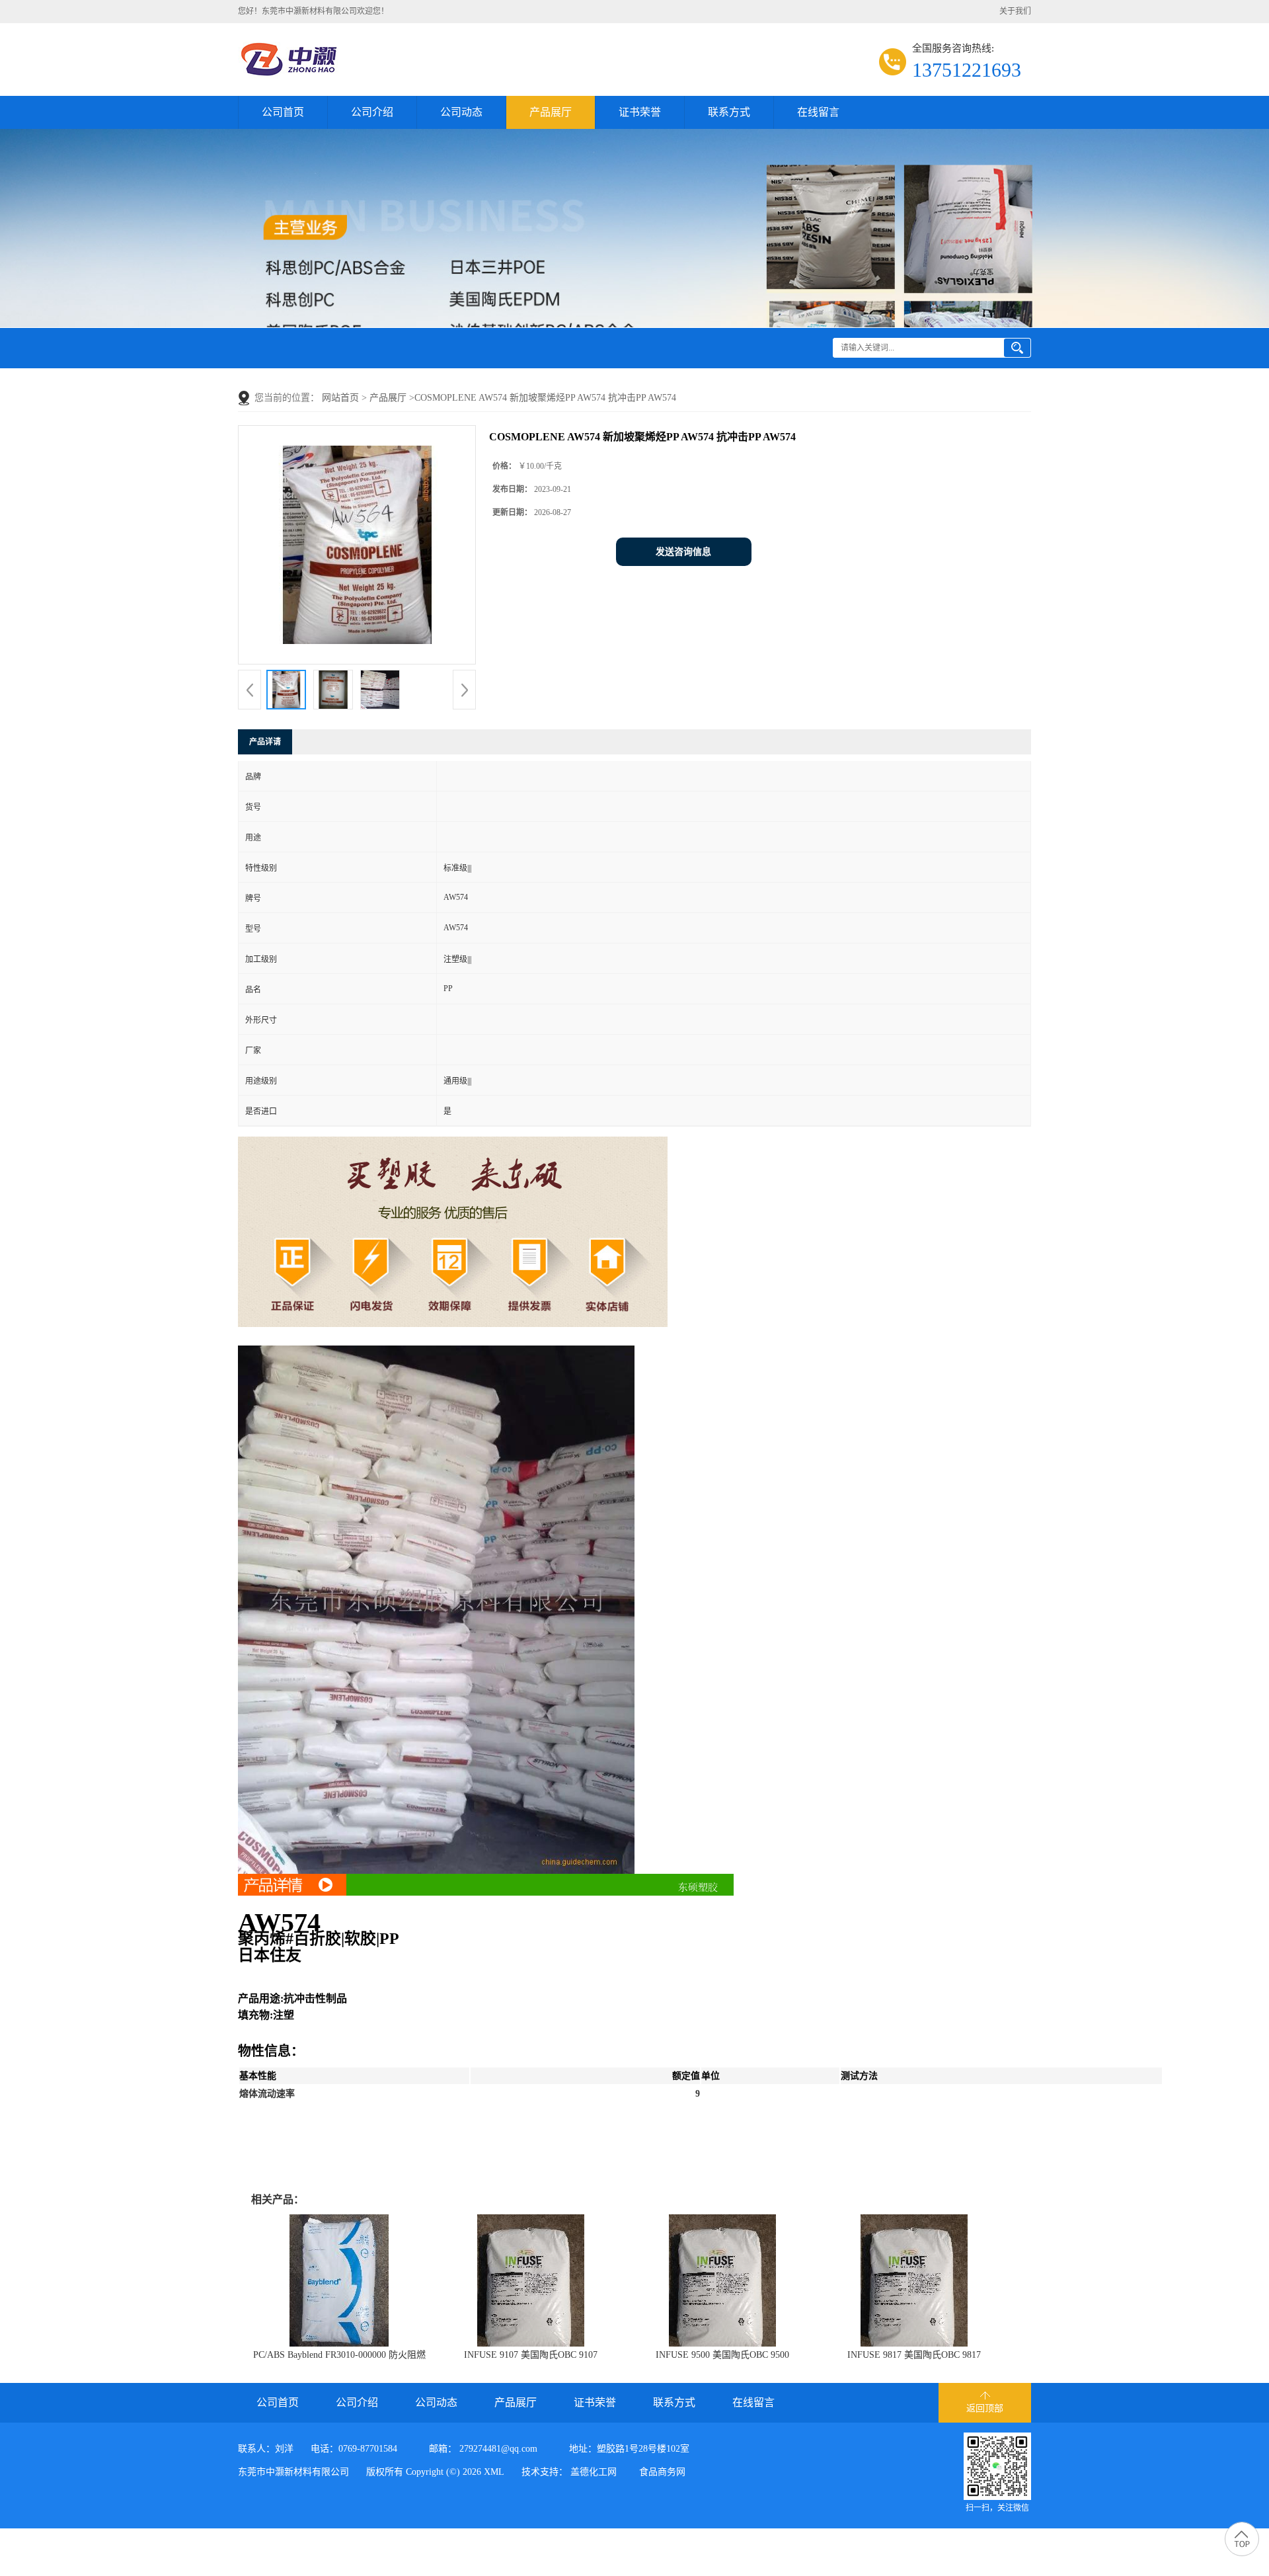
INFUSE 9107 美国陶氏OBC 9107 (531, 2355)
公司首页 (283, 112)
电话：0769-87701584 (354, 2449)
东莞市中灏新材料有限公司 (293, 2472)
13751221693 (967, 70)
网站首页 (340, 398)
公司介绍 (372, 112)
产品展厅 (551, 112)
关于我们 (1015, 11)
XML (494, 2472)
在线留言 (818, 112)
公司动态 (461, 112)
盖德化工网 (594, 2472)
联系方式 (729, 112)
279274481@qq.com (498, 2449)
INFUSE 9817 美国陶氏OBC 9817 (914, 2355)
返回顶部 (985, 2408)
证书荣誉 (640, 112)
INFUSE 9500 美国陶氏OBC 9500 (722, 2355)
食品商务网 (662, 2472)
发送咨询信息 (683, 552)
